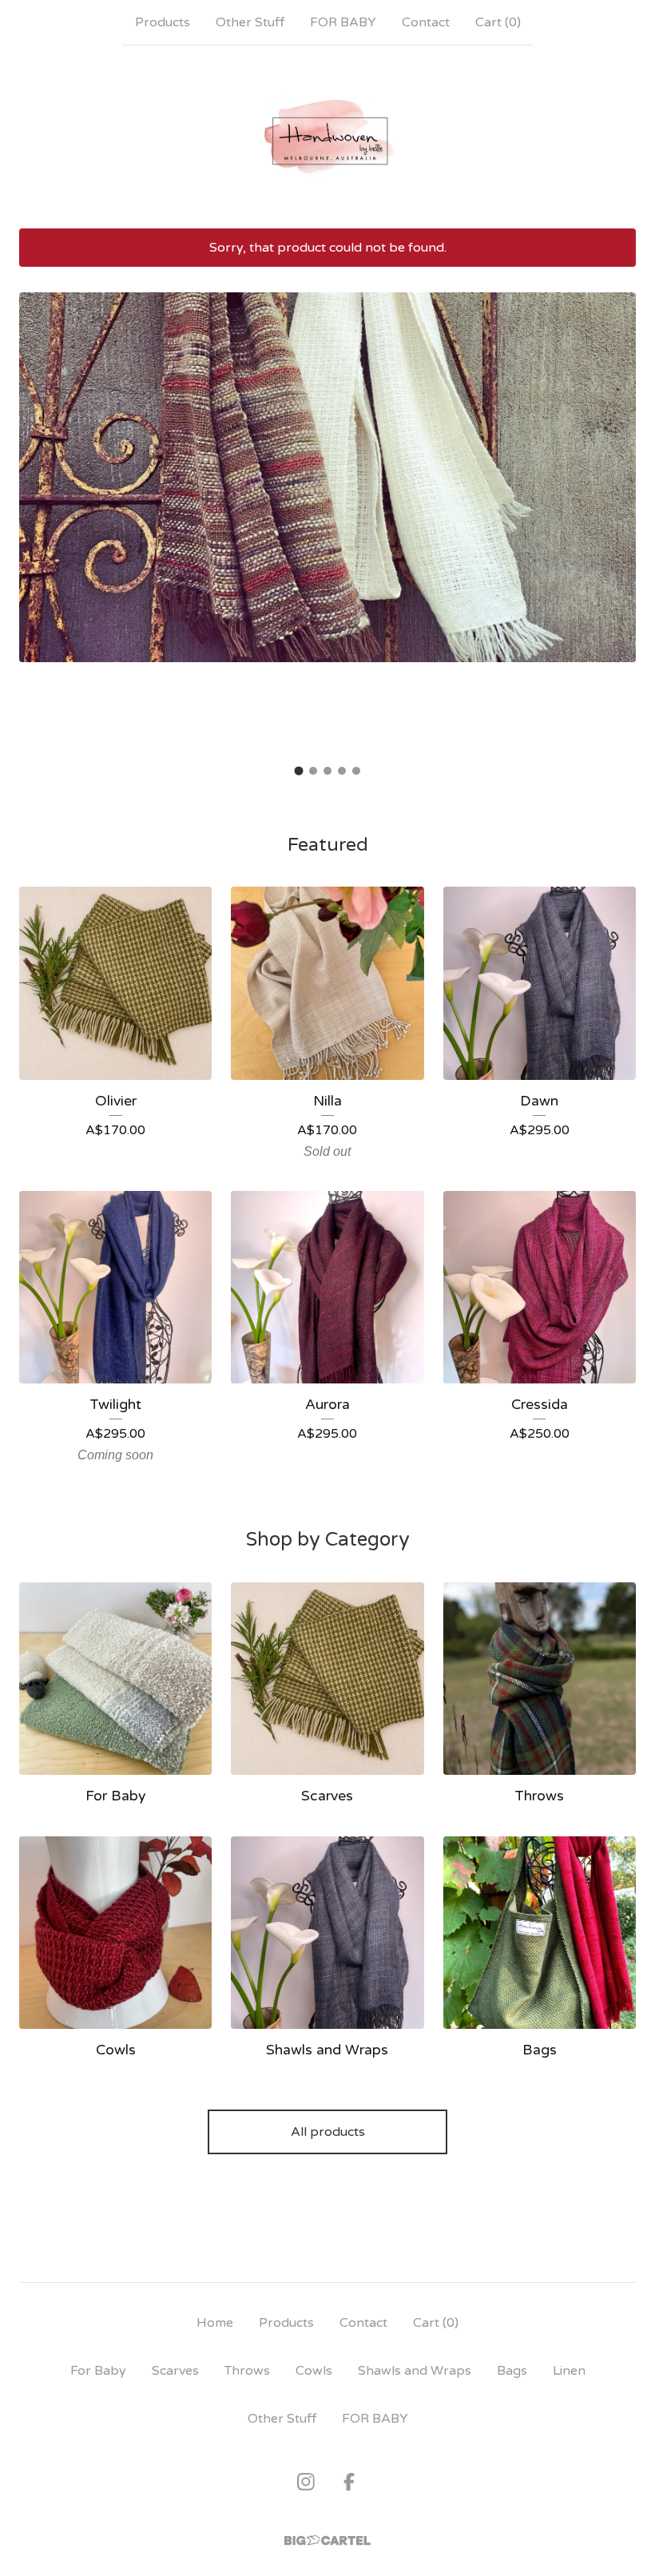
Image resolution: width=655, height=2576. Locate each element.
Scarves (175, 2371)
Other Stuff (250, 22)
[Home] (327, 137)
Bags (512, 2371)
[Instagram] (306, 2482)
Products (163, 22)
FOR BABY (343, 22)
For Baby (98, 2371)
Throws (247, 2371)
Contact (426, 22)
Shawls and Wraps (415, 2371)
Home (215, 2323)
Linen (569, 2371)
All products (328, 2132)
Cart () (498, 22)
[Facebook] (349, 2482)
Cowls (314, 2371)
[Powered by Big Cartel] (327, 2540)
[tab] (299, 771)
